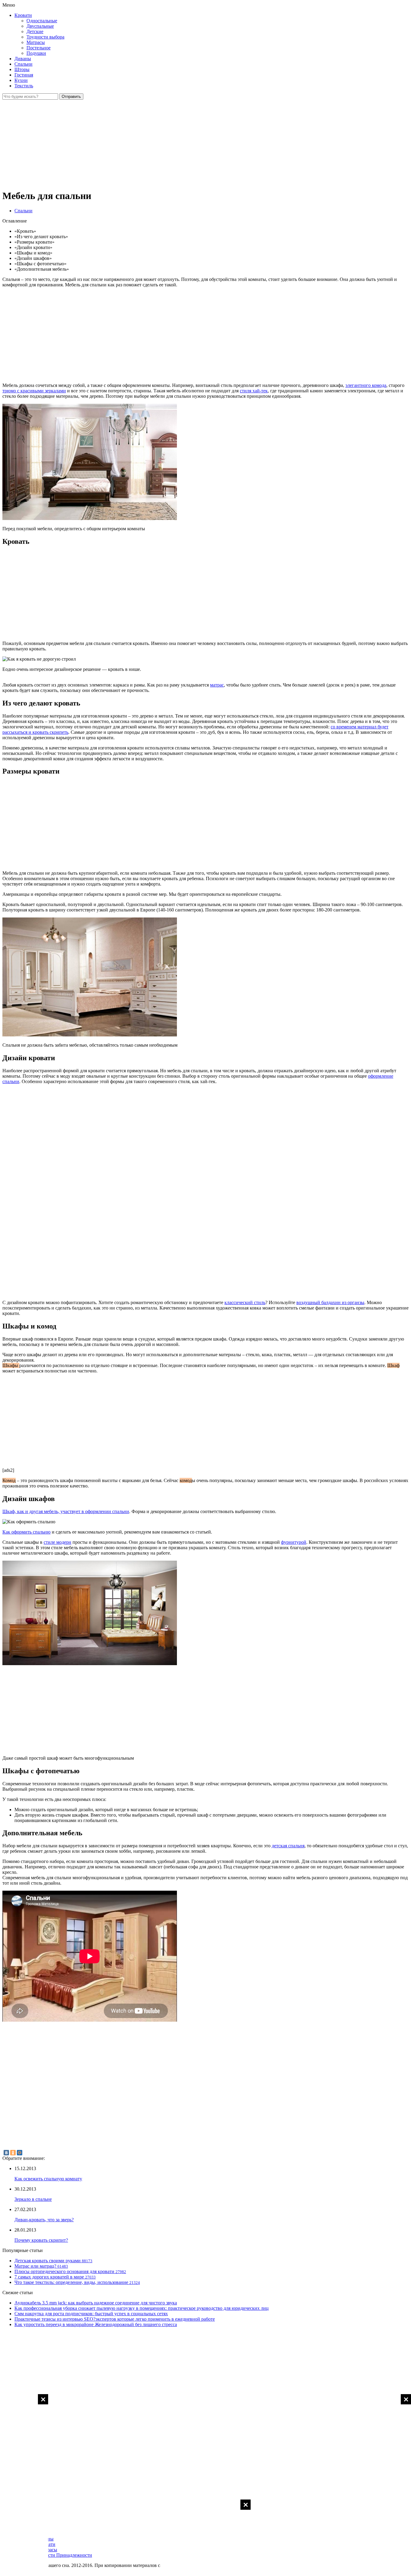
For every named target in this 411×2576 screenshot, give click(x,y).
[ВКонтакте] (6, 2153)
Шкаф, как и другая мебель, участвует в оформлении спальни (66, 1511)
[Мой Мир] (20, 2153)
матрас (217, 685)
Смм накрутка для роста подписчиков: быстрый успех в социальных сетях (91, 2314)
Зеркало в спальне (33, 2199)
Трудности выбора (45, 37)
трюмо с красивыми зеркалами (34, 391)
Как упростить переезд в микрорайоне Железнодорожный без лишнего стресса (96, 2324)
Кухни (21, 80)
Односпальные (42, 21)
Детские (35, 31)
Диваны (23, 59)
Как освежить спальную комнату (48, 2179)
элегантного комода (366, 385)
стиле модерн (57, 1542)
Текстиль (24, 86)
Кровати (23, 15)
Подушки (36, 53)
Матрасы (36, 42)
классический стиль (245, 1302)
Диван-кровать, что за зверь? (44, 2220)
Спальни (23, 64)
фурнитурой (294, 1542)
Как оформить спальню (26, 1532)
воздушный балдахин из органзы (330, 1302)
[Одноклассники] (13, 2153)
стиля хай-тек (254, 391)
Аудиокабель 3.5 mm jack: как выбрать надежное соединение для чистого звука (96, 2303)
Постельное (39, 48)
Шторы (22, 69)
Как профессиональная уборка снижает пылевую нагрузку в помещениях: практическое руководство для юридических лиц (142, 2308)
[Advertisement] (205, 2537)
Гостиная (24, 75)
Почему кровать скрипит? (41, 2240)
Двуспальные (40, 26)
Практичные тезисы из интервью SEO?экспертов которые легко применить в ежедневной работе (115, 2319)
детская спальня (288, 1846)
